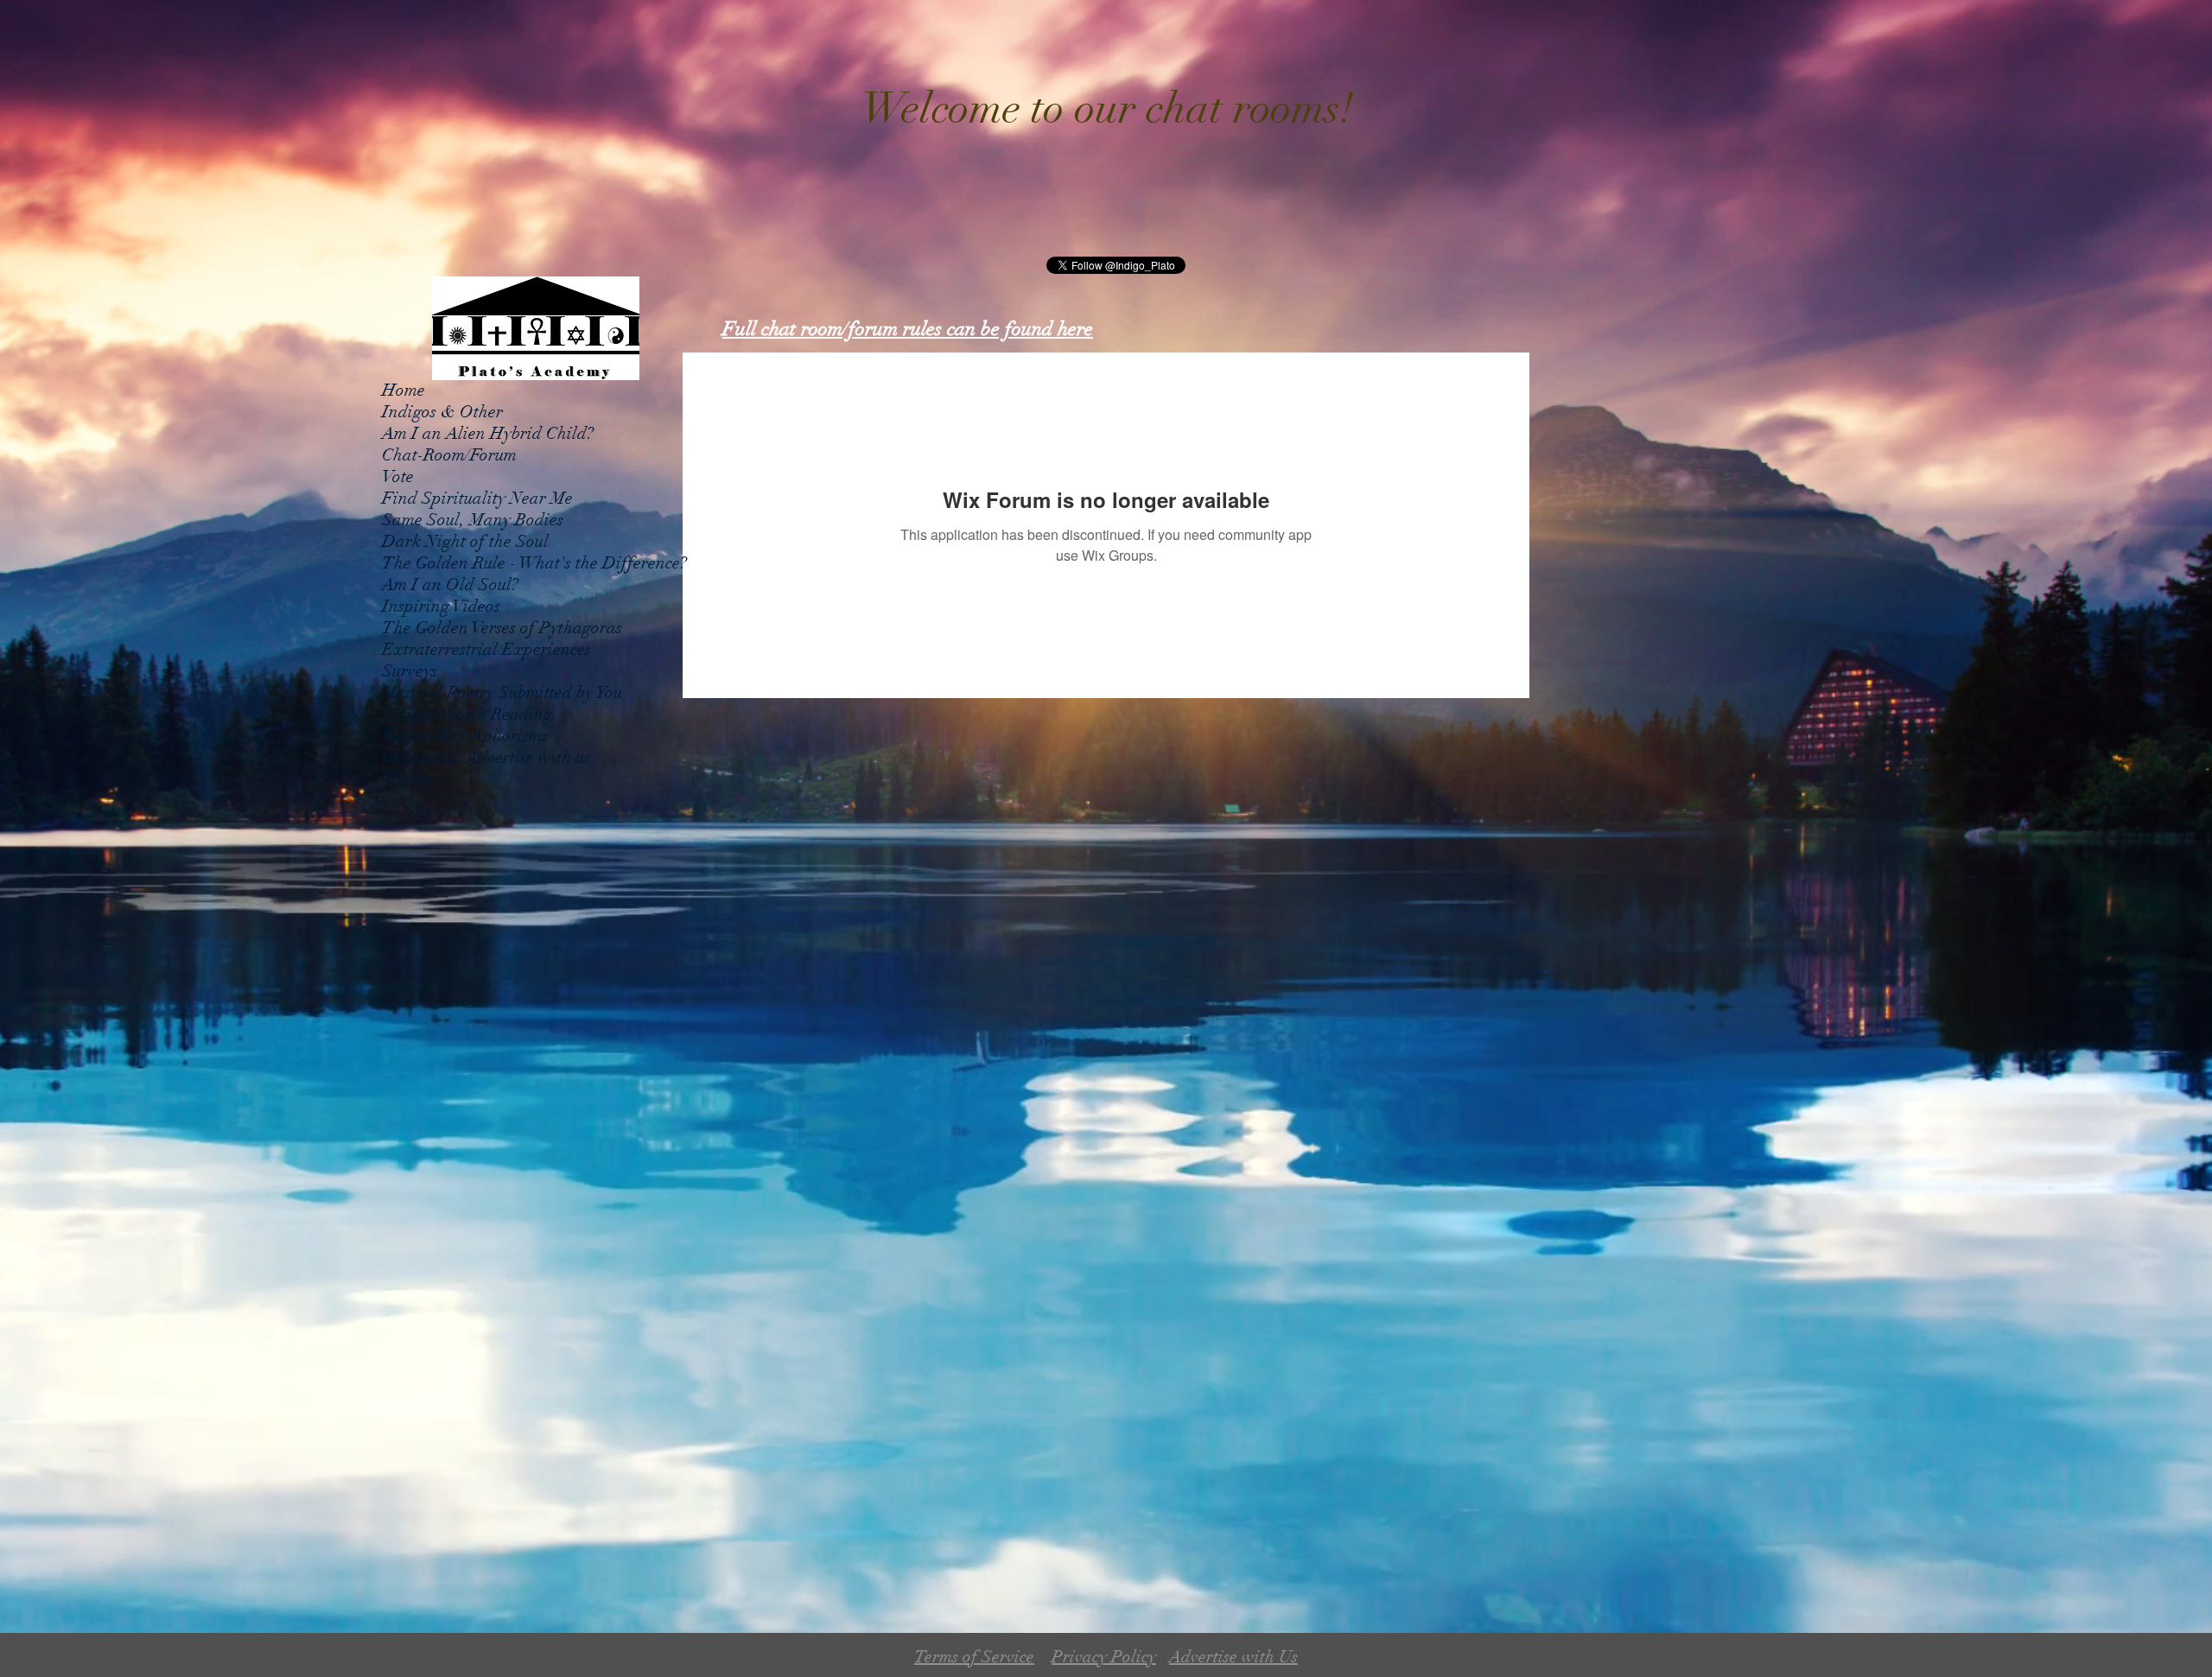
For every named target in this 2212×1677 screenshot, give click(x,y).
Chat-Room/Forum (449, 455)
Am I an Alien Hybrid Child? (488, 433)
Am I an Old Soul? (450, 584)
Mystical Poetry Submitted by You (502, 692)
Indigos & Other (442, 412)
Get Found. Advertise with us (486, 757)
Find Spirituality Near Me (477, 498)
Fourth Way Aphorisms (465, 736)
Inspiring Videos (441, 606)
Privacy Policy (1104, 1657)
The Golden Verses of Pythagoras (502, 628)
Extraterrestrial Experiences (486, 649)
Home (404, 390)
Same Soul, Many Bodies (473, 520)
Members (414, 779)
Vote (398, 476)
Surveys (410, 671)
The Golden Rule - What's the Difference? (534, 563)
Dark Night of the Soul (465, 541)
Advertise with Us (1233, 1657)
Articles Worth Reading (467, 714)
